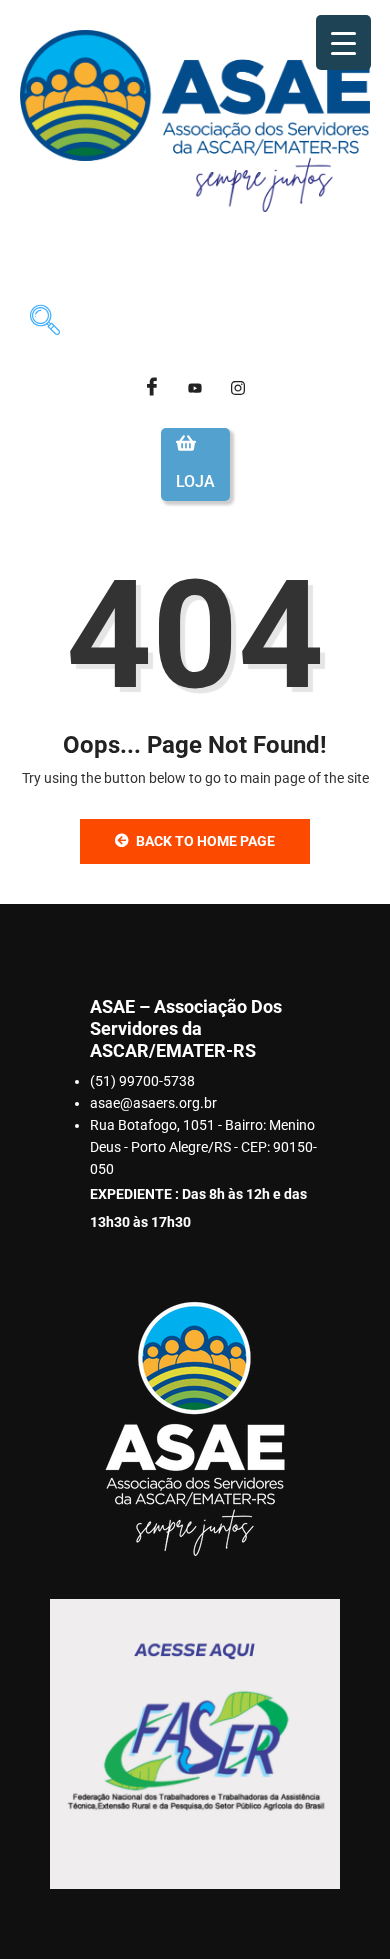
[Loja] (186, 443)
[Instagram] (238, 388)
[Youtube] (195, 388)
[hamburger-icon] (346, 260)
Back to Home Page (205, 841)
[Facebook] (152, 388)
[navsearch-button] (45, 323)
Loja (195, 481)
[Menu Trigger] (343, 42)
